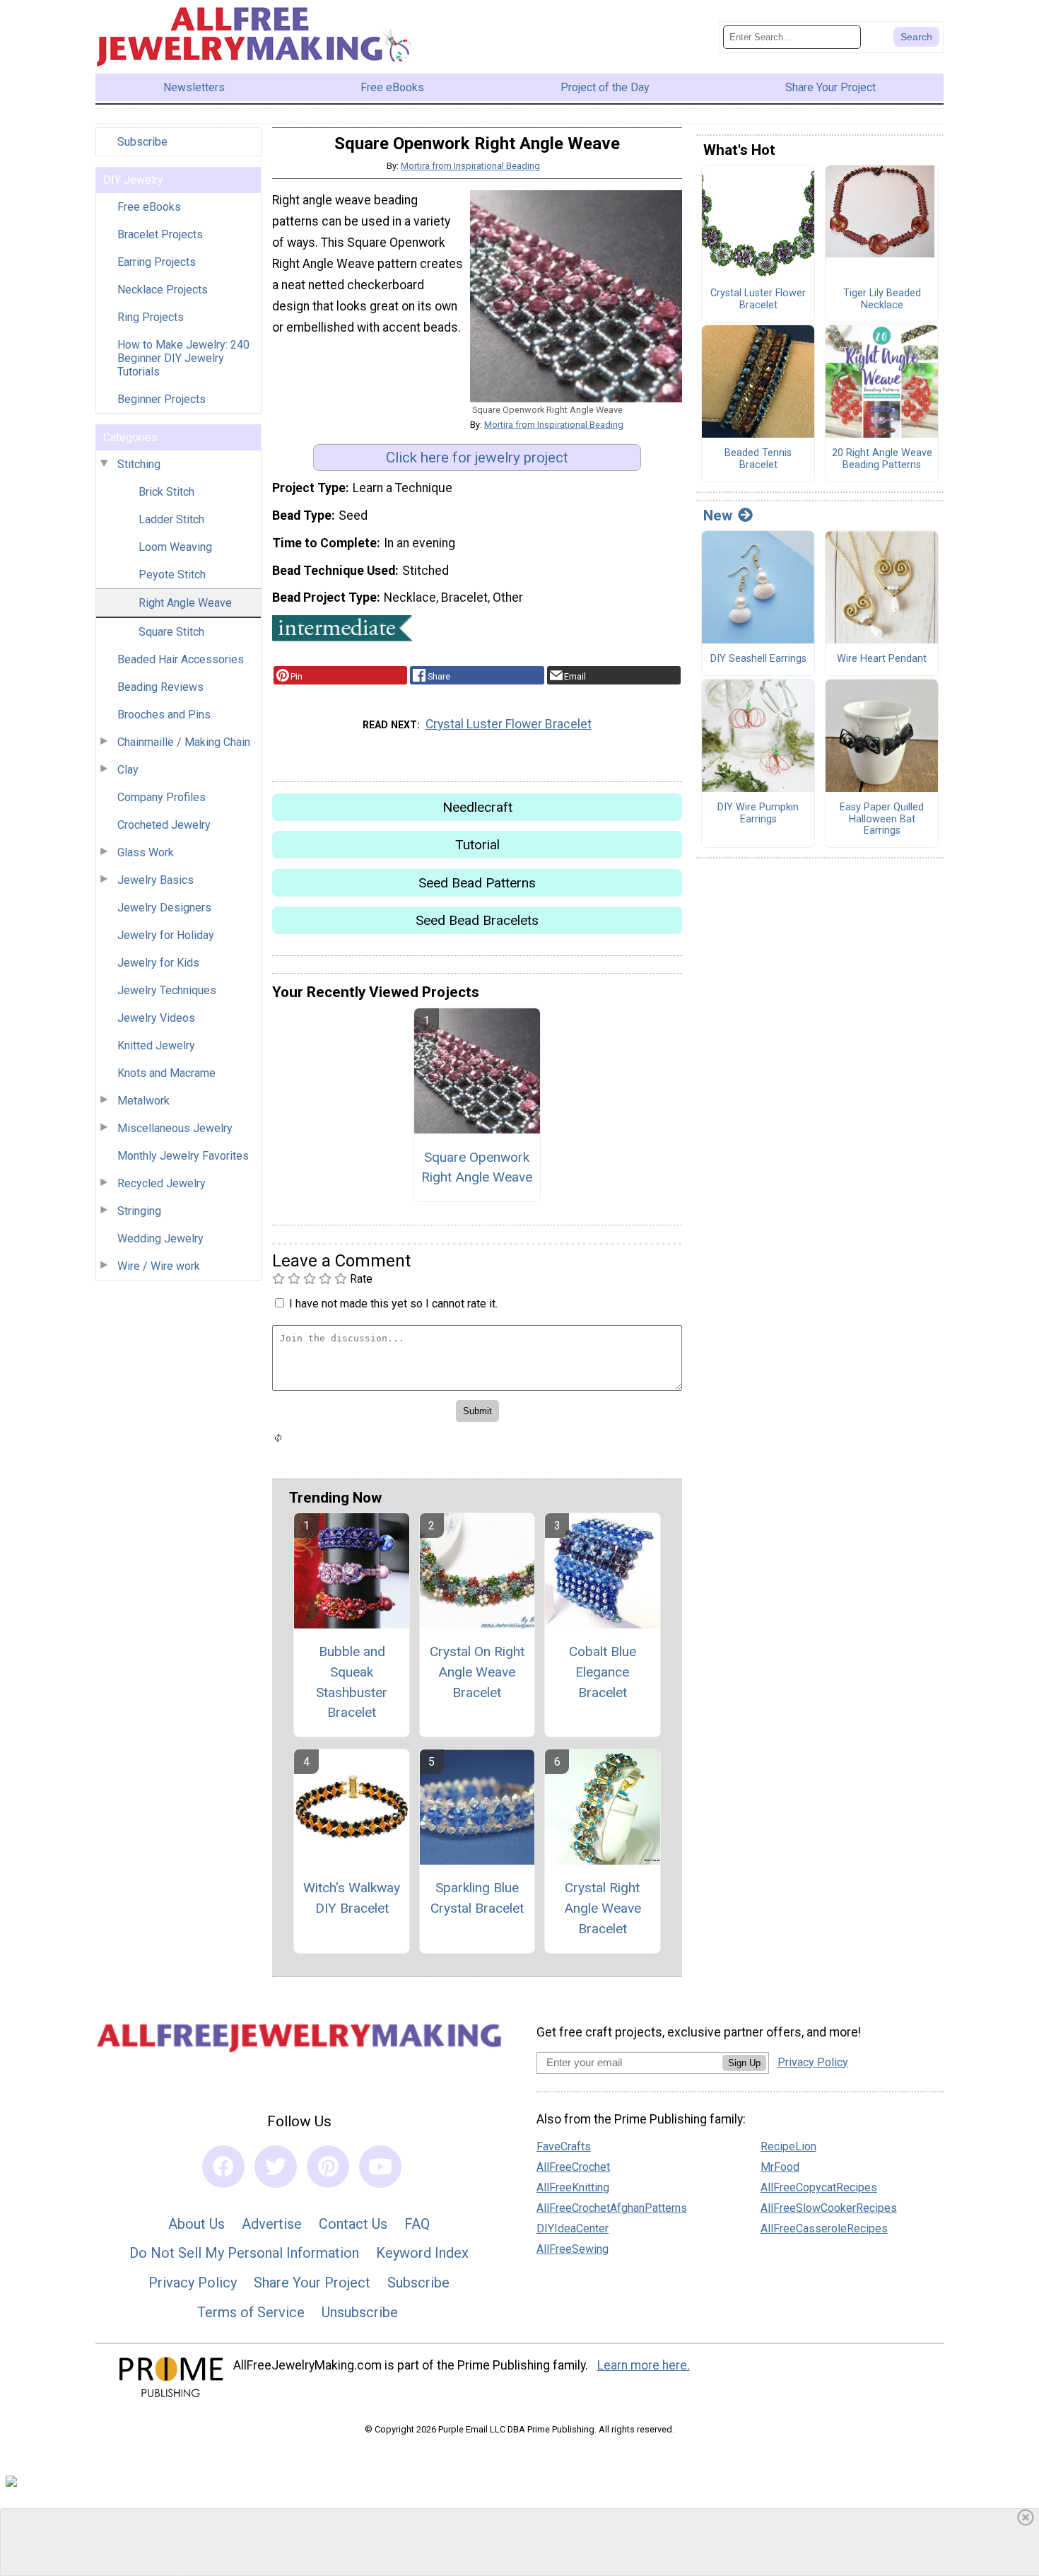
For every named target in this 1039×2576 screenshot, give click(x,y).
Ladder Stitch (171, 519)
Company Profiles (162, 797)
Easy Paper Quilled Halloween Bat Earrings (882, 819)
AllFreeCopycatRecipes (819, 2187)
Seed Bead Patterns (477, 883)
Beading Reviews (160, 687)
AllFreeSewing (573, 2249)
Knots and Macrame (166, 1073)
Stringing (139, 1211)
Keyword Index (422, 2253)
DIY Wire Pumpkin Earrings (758, 814)
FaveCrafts (564, 2146)
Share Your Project (312, 2283)
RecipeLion (788, 2146)
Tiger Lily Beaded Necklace (882, 299)
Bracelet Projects (160, 234)
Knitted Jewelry (156, 1045)
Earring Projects (157, 262)
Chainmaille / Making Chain (184, 742)
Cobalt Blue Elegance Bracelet (603, 1672)
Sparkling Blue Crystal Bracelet (477, 1898)
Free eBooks (149, 207)
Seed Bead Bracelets (477, 920)
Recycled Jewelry (162, 1183)
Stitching (139, 464)
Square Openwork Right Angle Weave (477, 1167)
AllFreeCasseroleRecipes (824, 2228)
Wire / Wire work (159, 1266)
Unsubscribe (360, 2312)
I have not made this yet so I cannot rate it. (393, 1304)
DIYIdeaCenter (573, 2228)
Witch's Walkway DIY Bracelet (352, 1898)
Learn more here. (644, 2365)
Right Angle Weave (185, 603)
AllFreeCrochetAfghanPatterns (612, 2208)
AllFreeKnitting (573, 2187)
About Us (196, 2224)
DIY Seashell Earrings (758, 659)
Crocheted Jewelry (164, 825)
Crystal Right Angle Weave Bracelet (603, 1908)
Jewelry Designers (164, 908)
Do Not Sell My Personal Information (244, 2253)
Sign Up (744, 2063)
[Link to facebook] (223, 2167)
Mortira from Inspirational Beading (470, 166)
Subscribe (142, 142)
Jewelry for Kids (158, 963)
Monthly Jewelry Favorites (183, 1156)
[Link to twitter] (276, 2167)
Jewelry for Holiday (166, 935)
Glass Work (146, 852)
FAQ (417, 2224)
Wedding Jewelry (160, 1239)
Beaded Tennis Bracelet (758, 459)
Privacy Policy (193, 2283)
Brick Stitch (166, 492)
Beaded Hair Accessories (181, 659)
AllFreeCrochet (573, 2167)
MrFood (780, 2167)
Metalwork (143, 1101)
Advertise (272, 2224)
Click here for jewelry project (477, 457)
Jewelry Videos (156, 1018)
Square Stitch (171, 632)
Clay (128, 770)
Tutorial (477, 845)
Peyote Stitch (172, 575)
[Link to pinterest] (328, 2167)
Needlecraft (477, 807)
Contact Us (353, 2224)
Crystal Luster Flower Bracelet (509, 724)
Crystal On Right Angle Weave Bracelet (477, 1672)
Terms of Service (251, 2312)
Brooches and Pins (164, 715)
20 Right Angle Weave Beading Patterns (882, 459)
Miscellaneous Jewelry (175, 1128)
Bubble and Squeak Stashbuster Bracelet (352, 1682)
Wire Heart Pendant (882, 659)
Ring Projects (151, 317)
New (718, 515)
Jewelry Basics (155, 880)
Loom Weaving (175, 547)
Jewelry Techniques (167, 990)
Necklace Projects (163, 290)
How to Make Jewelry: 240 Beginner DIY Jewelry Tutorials (183, 358)
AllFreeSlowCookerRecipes (829, 2208)
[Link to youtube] (380, 2167)
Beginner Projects (162, 399)
